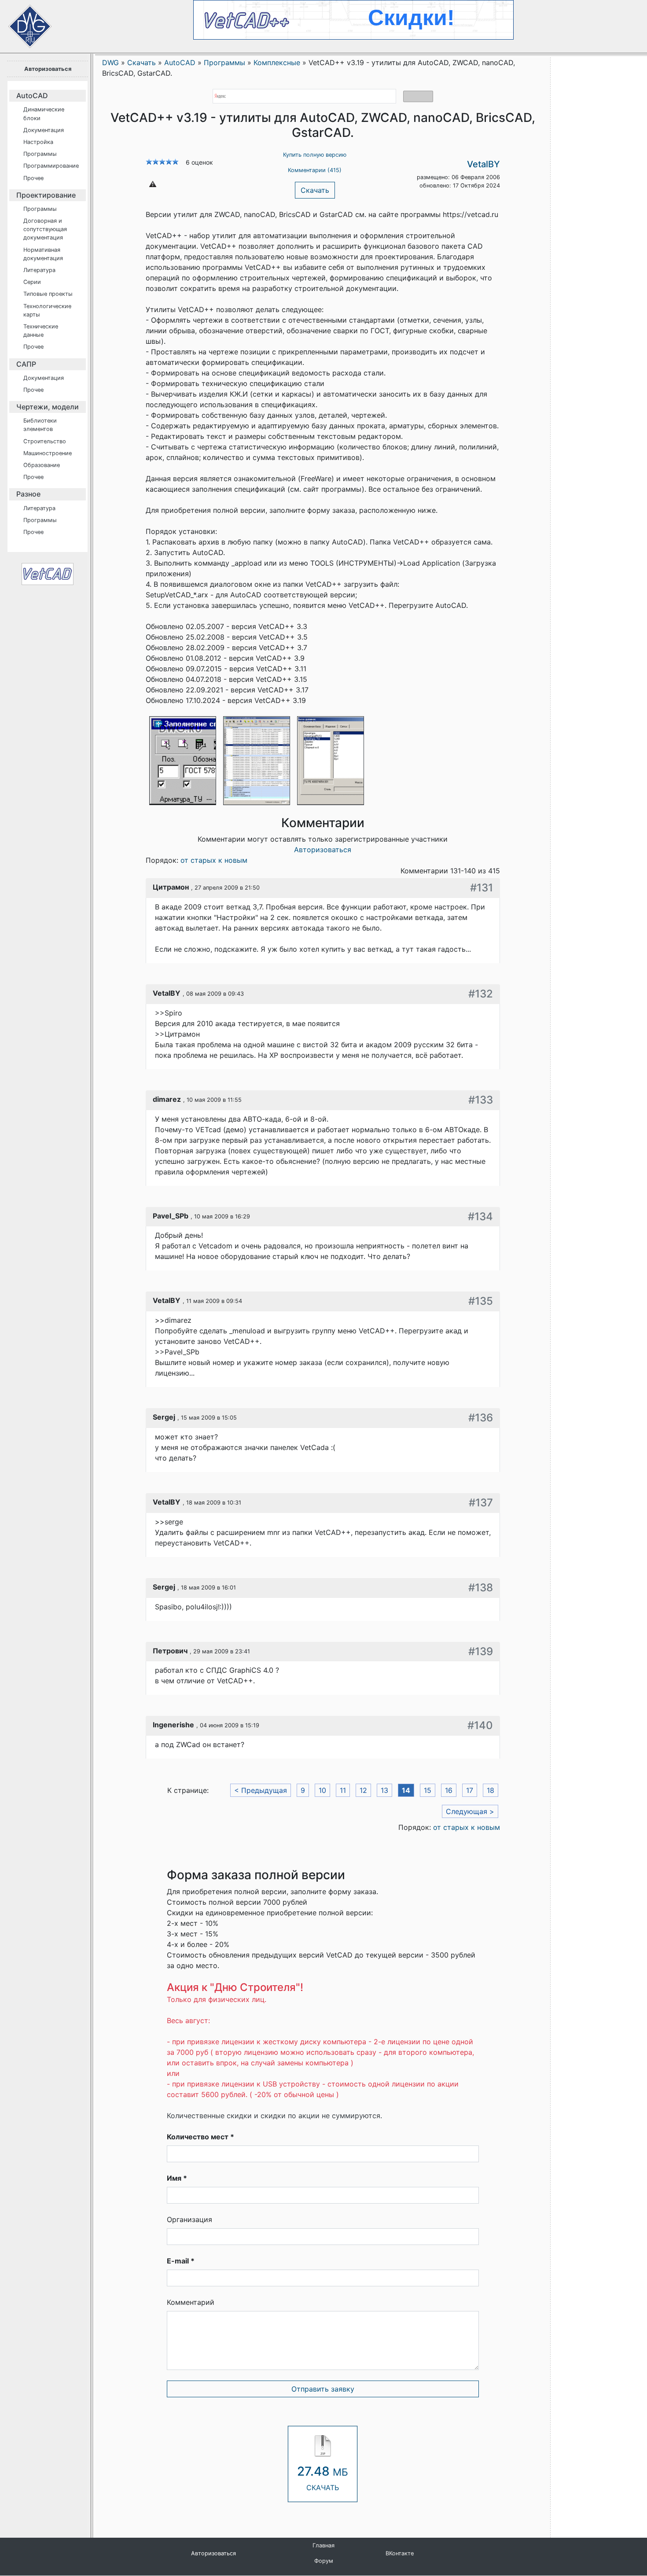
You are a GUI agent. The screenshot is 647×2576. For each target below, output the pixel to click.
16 (449, 1790)
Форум (324, 2561)
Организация (189, 2219)
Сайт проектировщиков (22, 22)
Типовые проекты (48, 294)
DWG (110, 63)
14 (406, 1790)
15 (428, 1790)
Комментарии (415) (315, 170)
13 (384, 1790)
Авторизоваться (48, 69)
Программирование (51, 166)
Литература (39, 270)
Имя (177, 2178)
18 (491, 1790)
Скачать (315, 190)
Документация (44, 130)
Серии (32, 282)
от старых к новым (214, 860)
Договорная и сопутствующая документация (45, 229)
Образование (42, 465)
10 (322, 1790)
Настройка (38, 142)
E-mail (181, 2261)
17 (470, 1790)
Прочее (33, 178)
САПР (26, 364)
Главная (323, 2545)
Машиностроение (48, 453)
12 (363, 1790)
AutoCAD (32, 96)
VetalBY (483, 164)
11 (343, 1790)
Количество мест (200, 2137)
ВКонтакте (400, 2553)
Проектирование (46, 195)
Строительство (45, 441)
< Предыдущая (261, 1790)
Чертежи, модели (48, 407)
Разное (28, 494)
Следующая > (470, 1811)
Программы (40, 154)
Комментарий (191, 2302)
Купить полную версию (315, 155)
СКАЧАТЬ (323, 2478)
